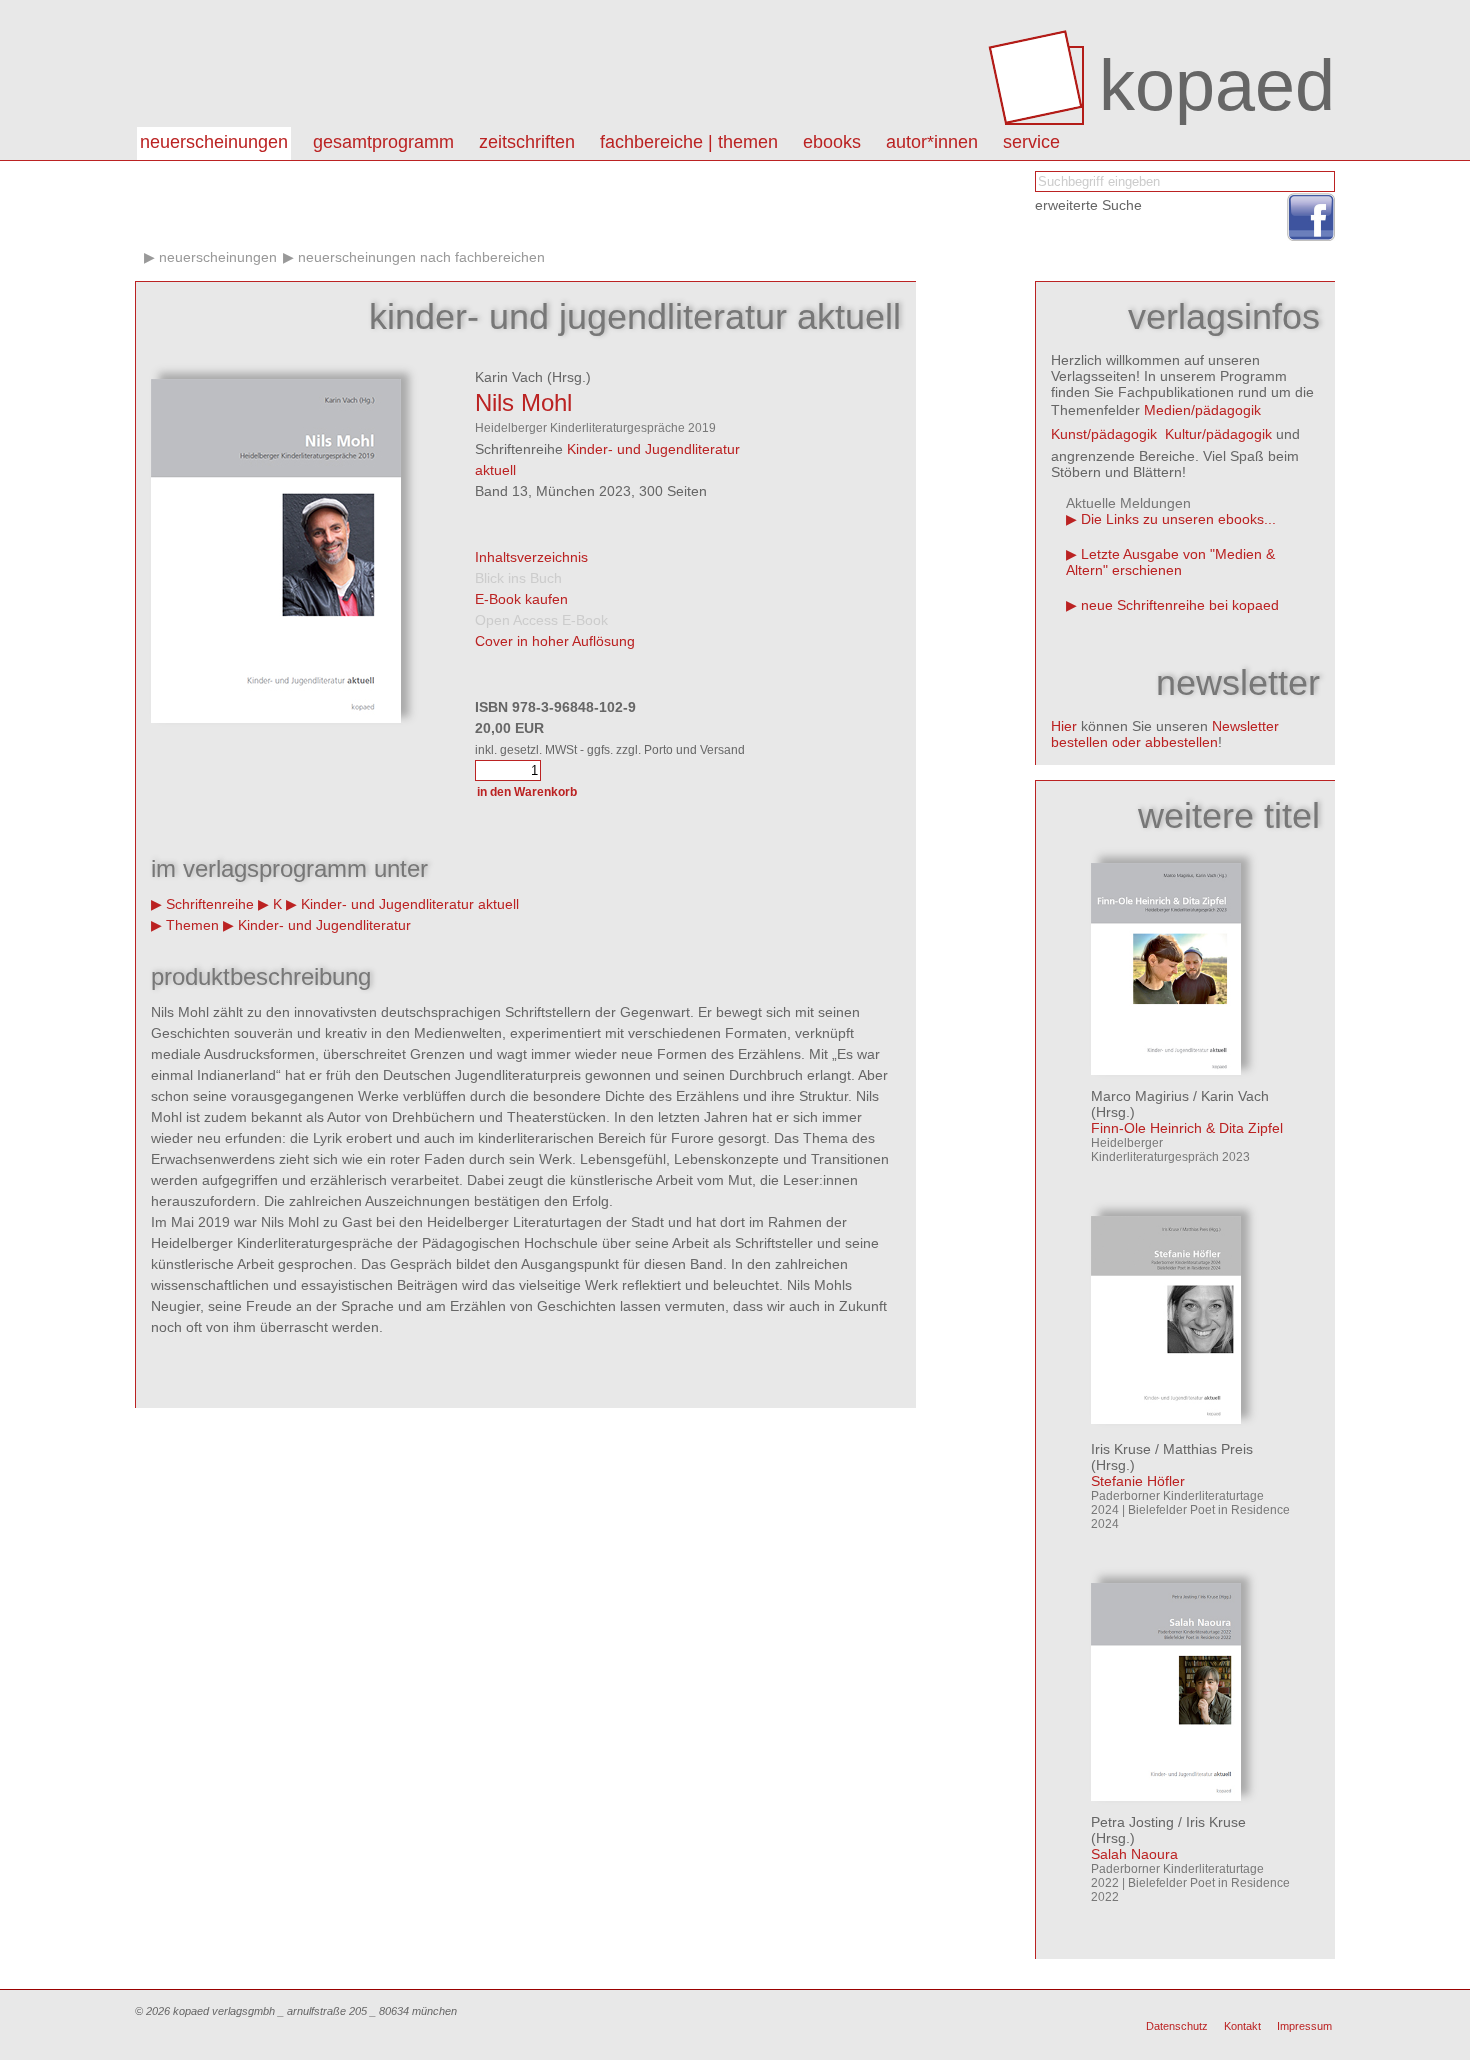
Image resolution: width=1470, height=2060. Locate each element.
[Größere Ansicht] (276, 718)
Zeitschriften (527, 142)
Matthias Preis (1208, 1449)
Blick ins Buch (518, 578)
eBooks (832, 142)
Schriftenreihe (210, 904)
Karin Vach (509, 377)
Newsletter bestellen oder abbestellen (1165, 734)
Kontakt (1242, 2026)
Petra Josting (1132, 1822)
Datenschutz (1177, 2026)
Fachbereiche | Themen (689, 142)
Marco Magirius (1140, 1096)
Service (1031, 142)
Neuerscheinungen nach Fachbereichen (421, 257)
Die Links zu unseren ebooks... (1178, 519)
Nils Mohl (523, 402)
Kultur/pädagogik (1218, 434)
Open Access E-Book (541, 620)
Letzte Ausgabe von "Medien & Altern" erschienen (1170, 562)
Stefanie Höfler (1138, 1481)
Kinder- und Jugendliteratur (324, 925)
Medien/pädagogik (1202, 410)
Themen (192, 925)
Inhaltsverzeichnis (531, 557)
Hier (1064, 726)
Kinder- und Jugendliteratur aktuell (410, 904)
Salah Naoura (1134, 1854)
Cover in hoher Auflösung (555, 641)
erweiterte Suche (1088, 205)
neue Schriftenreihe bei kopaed (1180, 605)
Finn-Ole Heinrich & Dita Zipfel (1187, 1128)
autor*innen (932, 142)
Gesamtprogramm (383, 142)
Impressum (1304, 2026)
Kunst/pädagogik (1104, 434)
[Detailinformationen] (1166, 1070)
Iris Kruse (1121, 1449)
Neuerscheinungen (214, 142)
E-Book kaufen (521, 599)
